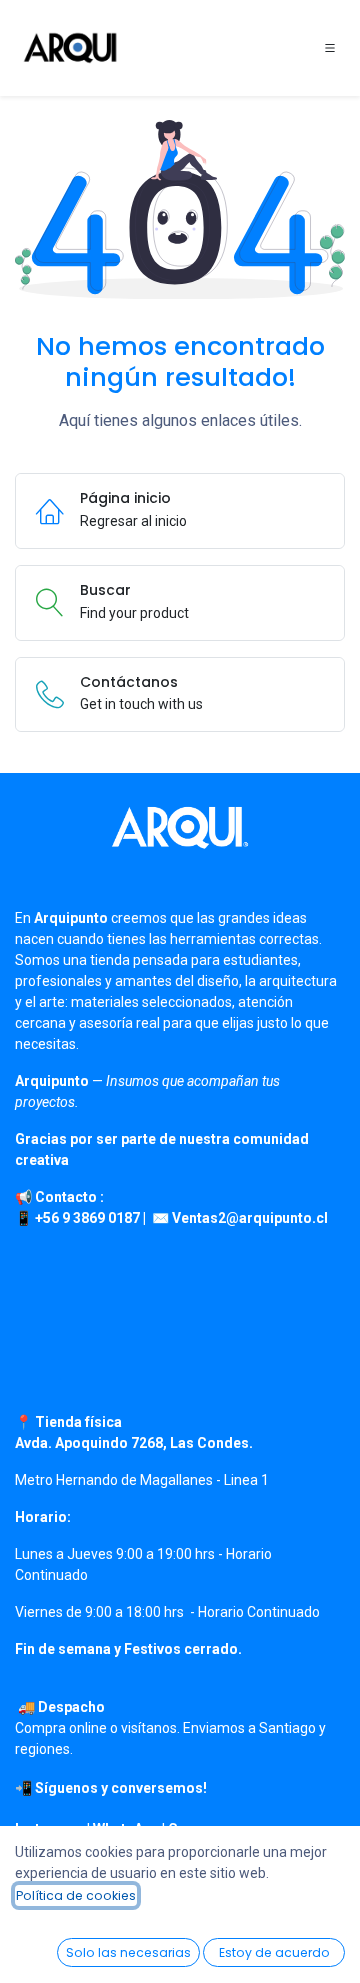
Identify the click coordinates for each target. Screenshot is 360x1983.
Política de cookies (76, 1895)
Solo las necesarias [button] (128, 1952)
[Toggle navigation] (330, 48)
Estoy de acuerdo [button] (274, 1952)
